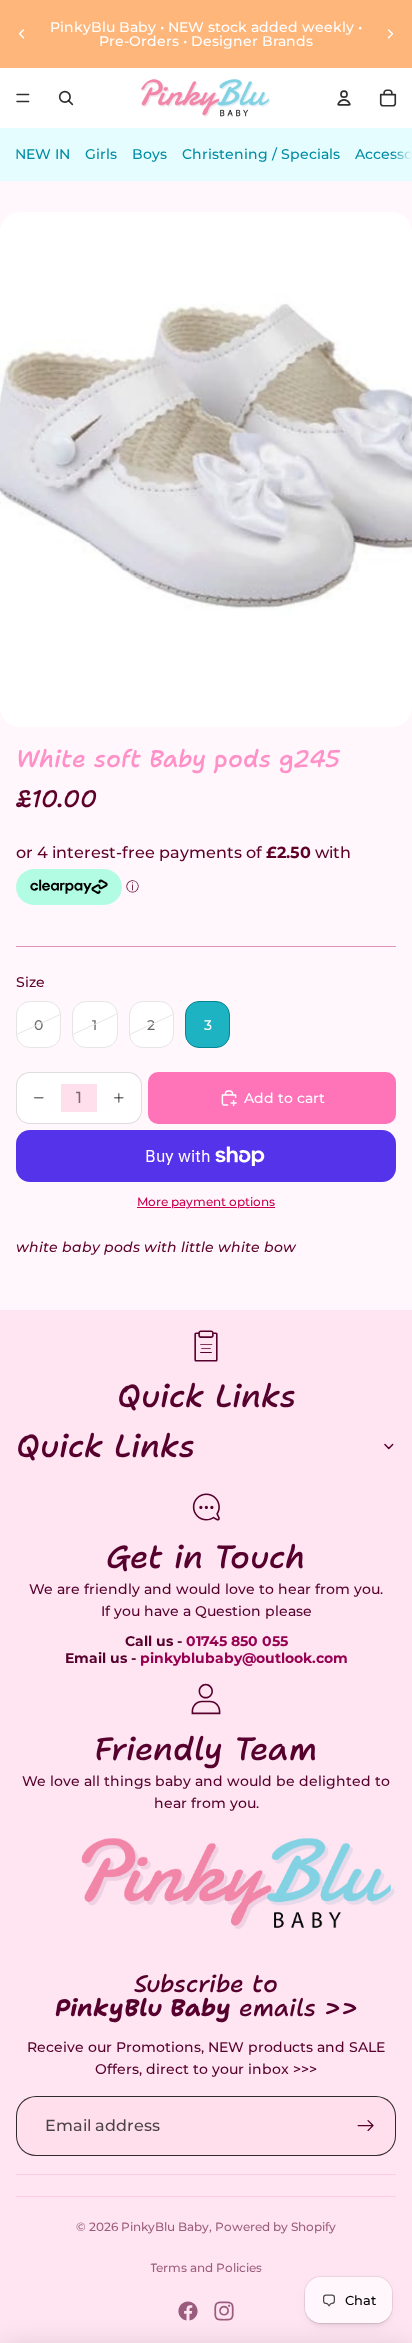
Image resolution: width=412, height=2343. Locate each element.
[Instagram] (224, 2311)
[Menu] (23, 98)
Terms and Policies (206, 2267)
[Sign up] (366, 2126)
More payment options (206, 1202)
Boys (149, 154)
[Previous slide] (22, 34)
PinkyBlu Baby (165, 2226)
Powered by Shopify (275, 2226)
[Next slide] (390, 34)
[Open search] (66, 98)
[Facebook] (188, 2311)
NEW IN (42, 154)
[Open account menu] (344, 98)
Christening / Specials (261, 154)
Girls (101, 154)
